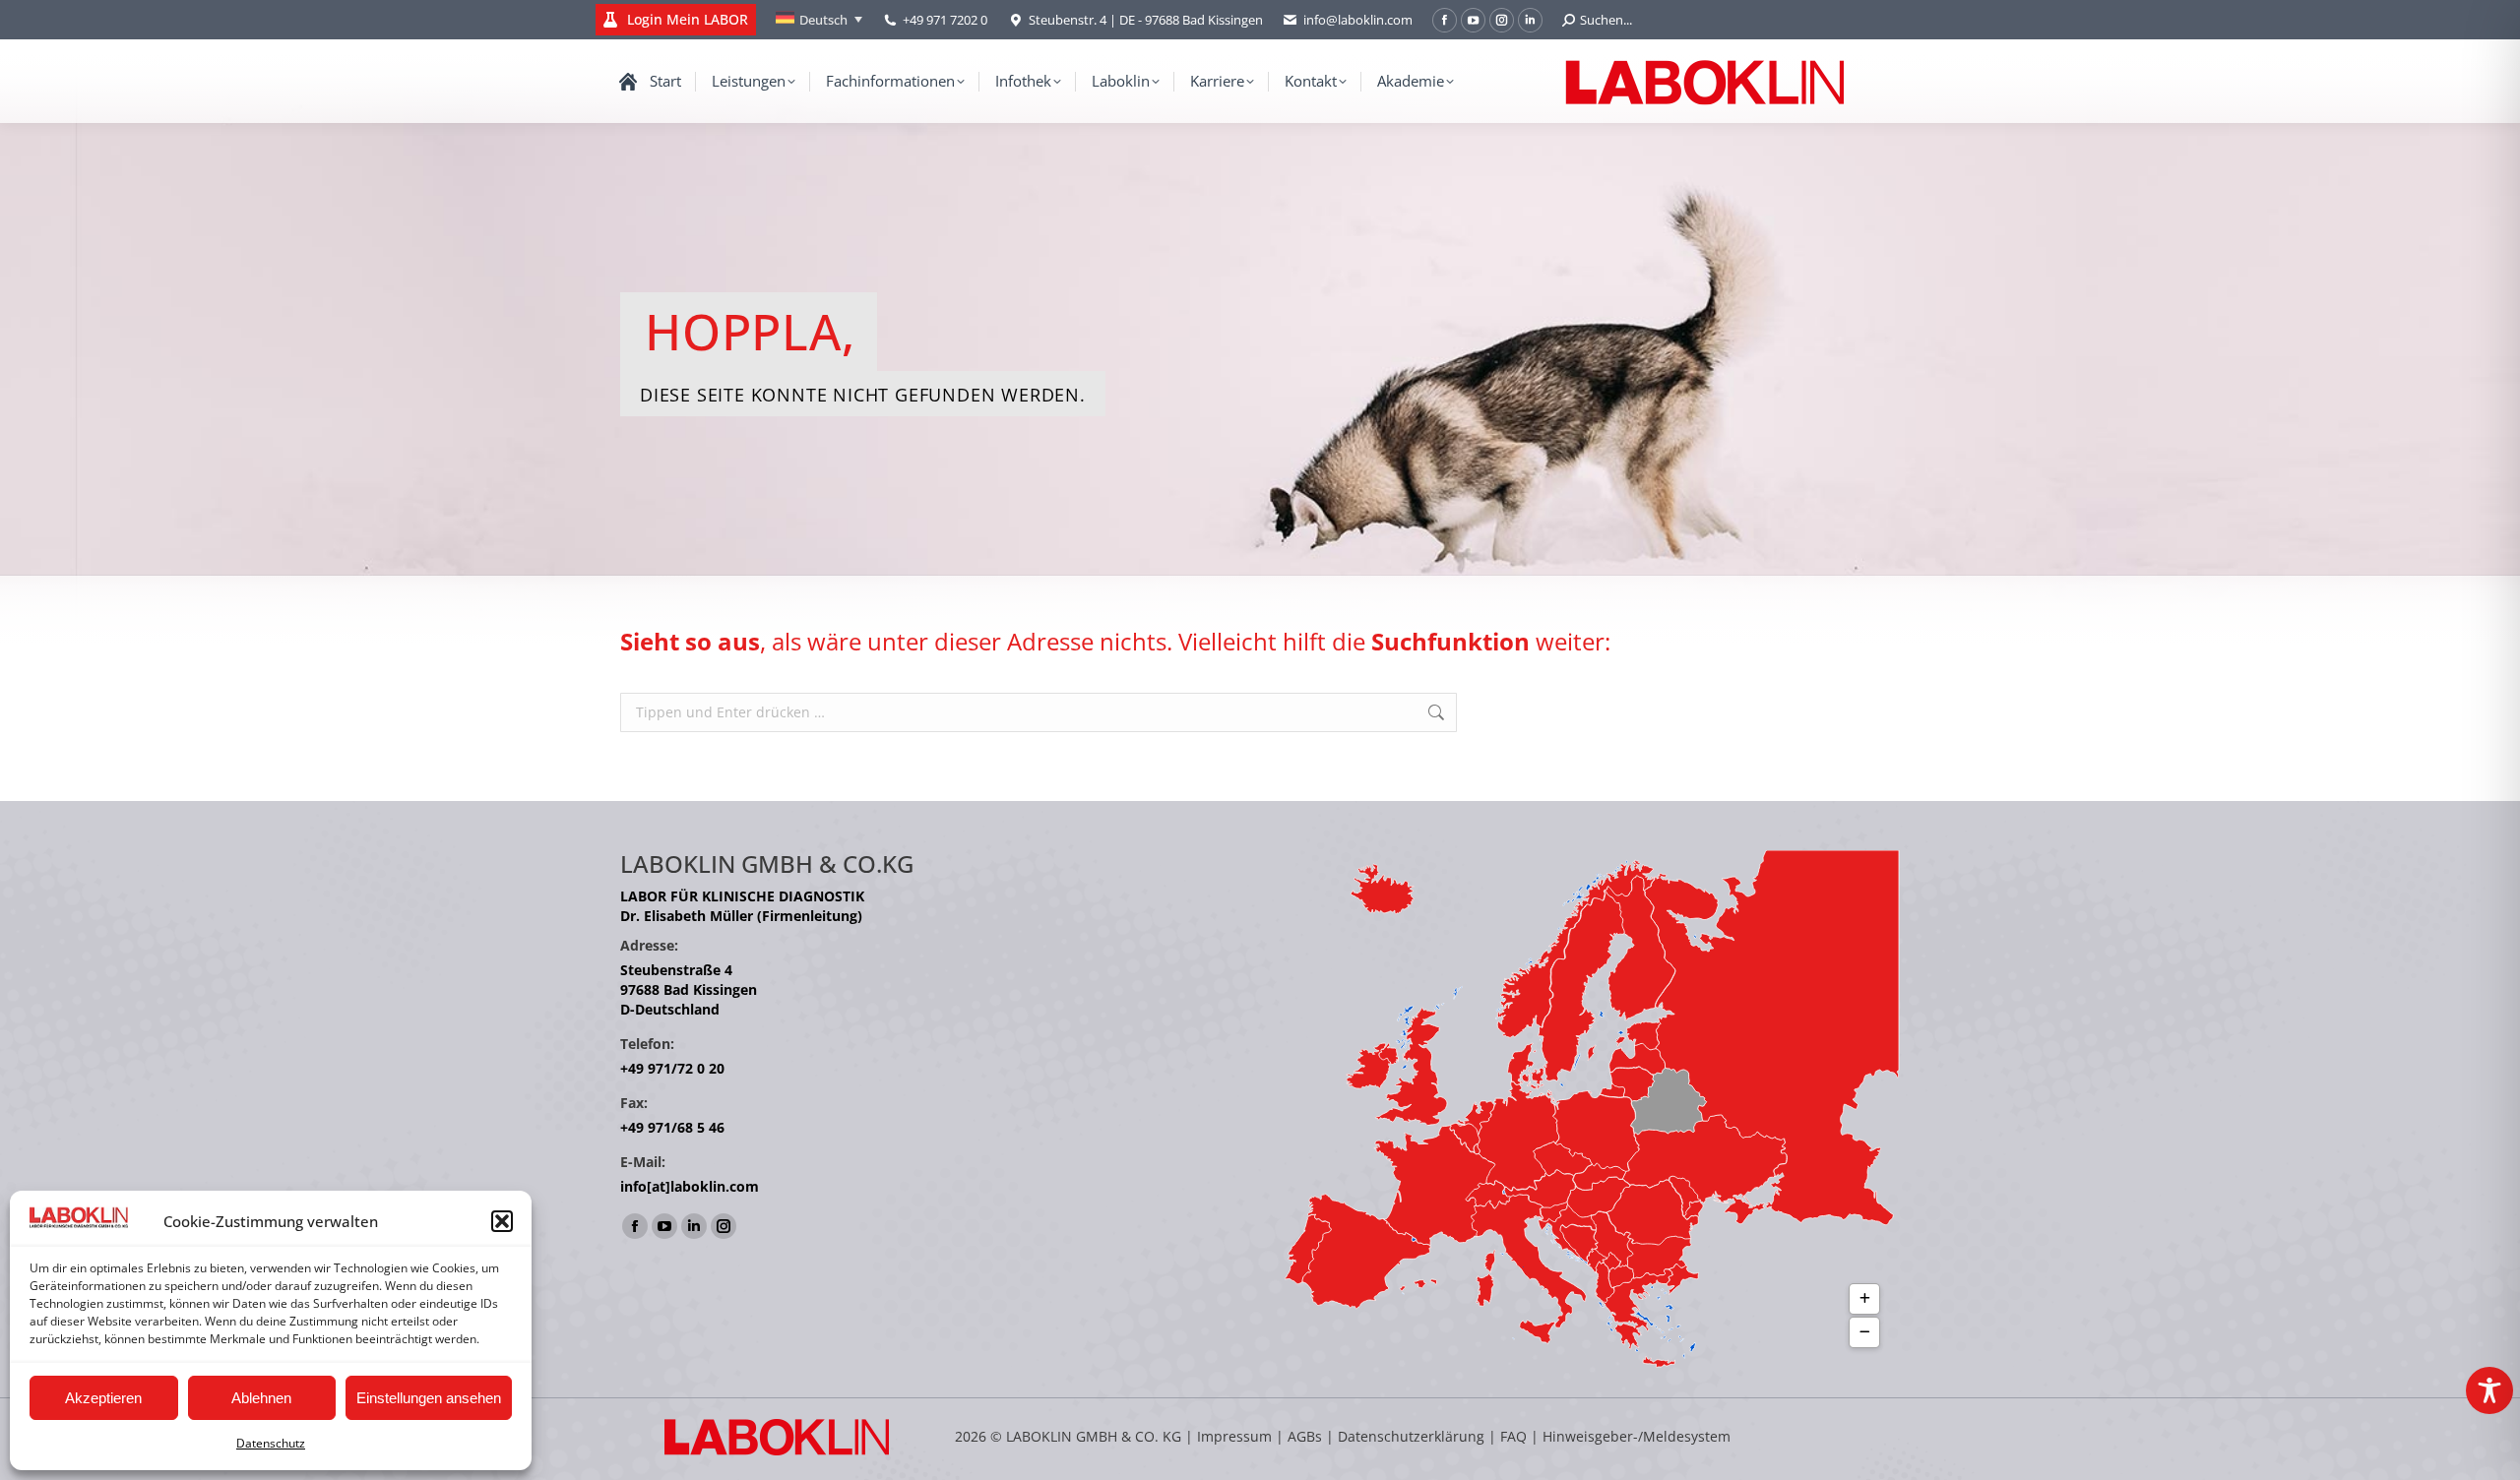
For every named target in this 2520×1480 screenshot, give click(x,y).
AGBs (1307, 1436)
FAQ (1513, 1436)
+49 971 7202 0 (945, 20)
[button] (502, 1221)
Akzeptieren (103, 1398)
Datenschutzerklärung (1411, 1436)
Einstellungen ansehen (429, 1398)
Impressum (1234, 1436)
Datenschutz (271, 1443)
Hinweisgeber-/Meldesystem (1637, 1436)
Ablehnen (261, 1398)
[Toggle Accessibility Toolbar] (2489, 1390)
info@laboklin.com (1358, 20)
